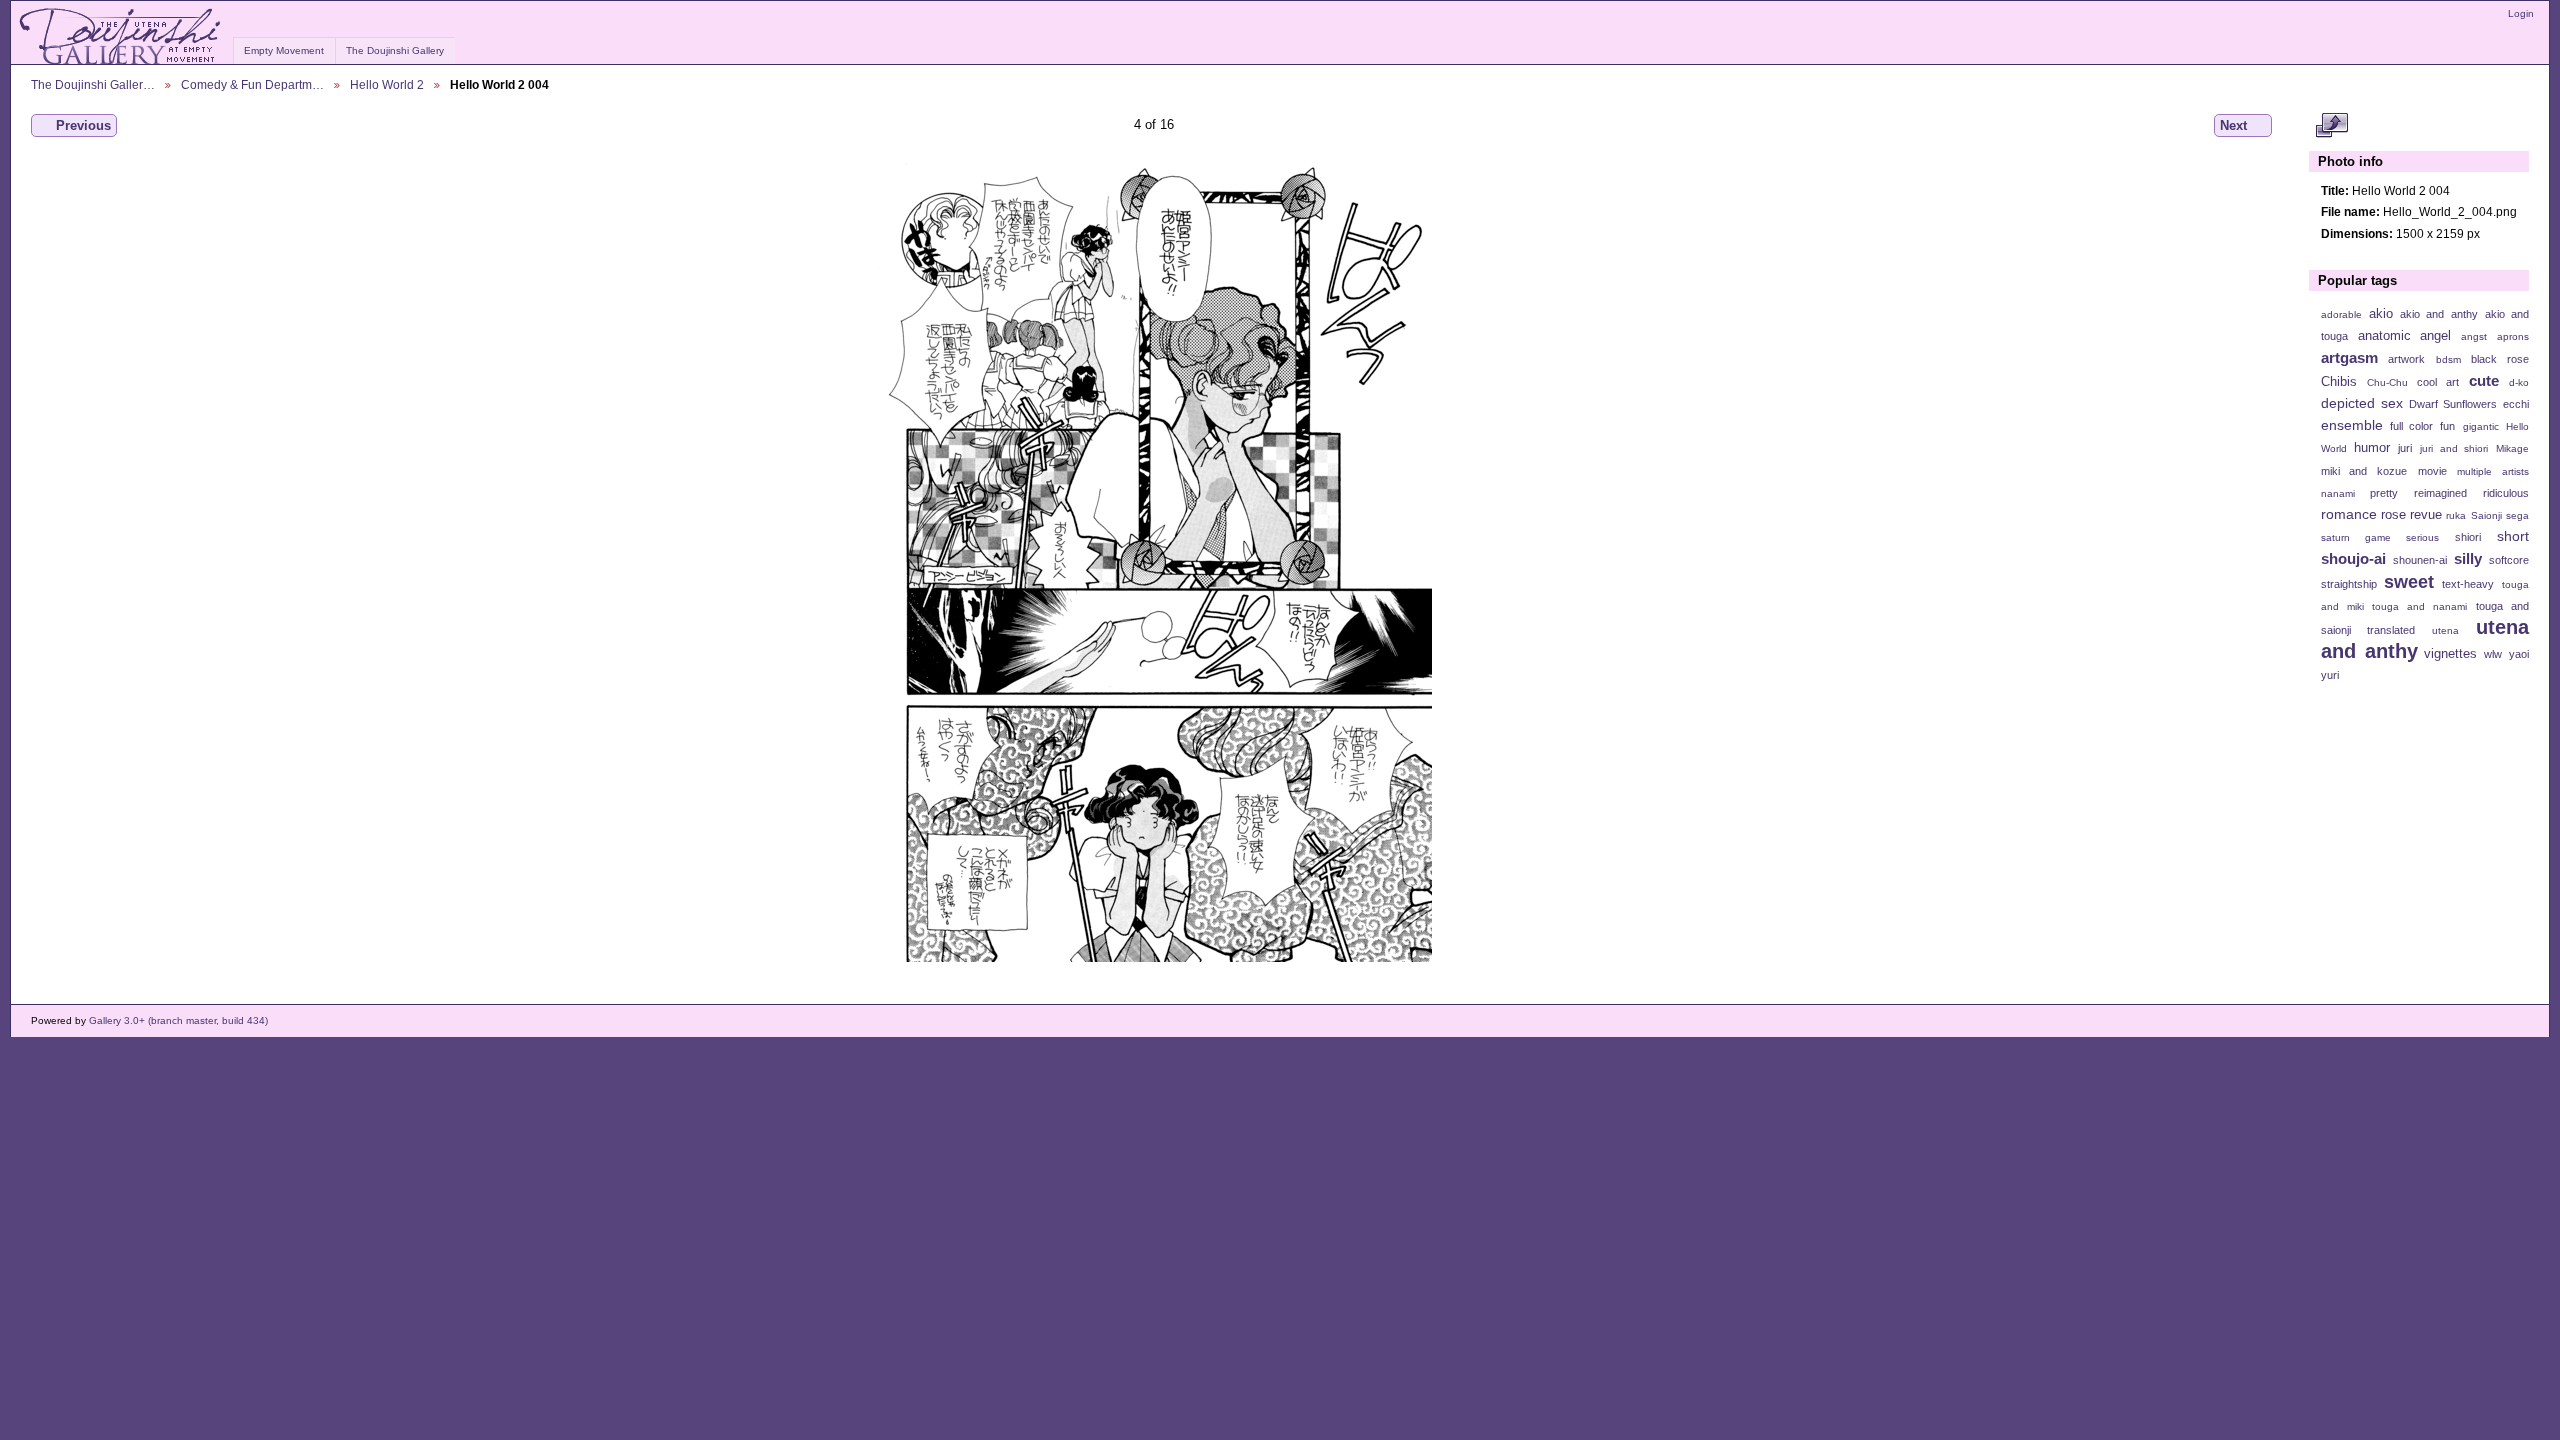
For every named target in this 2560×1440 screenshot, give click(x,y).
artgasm (2349, 357)
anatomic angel (2405, 336)
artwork (2406, 359)
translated (2391, 630)
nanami (2338, 493)
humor (2372, 448)
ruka (2456, 515)
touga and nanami (2419, 606)
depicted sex (2362, 403)
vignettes (2450, 654)
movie (2432, 471)
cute (2484, 380)
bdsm (2448, 359)
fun (2447, 426)
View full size (2331, 126)
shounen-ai (2420, 560)
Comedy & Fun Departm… (252, 84)
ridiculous (2506, 493)
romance (2349, 514)
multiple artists (2493, 471)
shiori (2468, 537)
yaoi (2519, 654)
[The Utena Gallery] (121, 37)
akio (2381, 314)
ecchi (2516, 404)
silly (2468, 558)
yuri (2330, 675)
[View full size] (1153, 562)
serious (2422, 537)
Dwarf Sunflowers (2453, 404)
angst (2474, 336)
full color (2411, 426)
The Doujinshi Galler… (93, 84)
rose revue (2411, 515)
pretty (2384, 493)
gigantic (2481, 426)
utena (2445, 630)
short (2513, 536)
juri (2405, 448)
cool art (2438, 382)
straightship (2349, 584)
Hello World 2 (387, 84)
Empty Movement (284, 50)
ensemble (2352, 425)
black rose (2500, 359)
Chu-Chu (2387, 382)
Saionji (2486, 515)
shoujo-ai (2353, 558)
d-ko (2519, 382)
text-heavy (2468, 584)
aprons (2513, 336)
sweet (2409, 581)
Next (2233, 125)
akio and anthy (2438, 314)
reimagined (2440, 493)
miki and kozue (2364, 471)
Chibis (2339, 382)
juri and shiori (2454, 448)
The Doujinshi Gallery (395, 50)
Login (2521, 13)
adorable (2341, 314)
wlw (2493, 654)
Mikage (2512, 448)
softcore (2509, 560)
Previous (83, 125)
